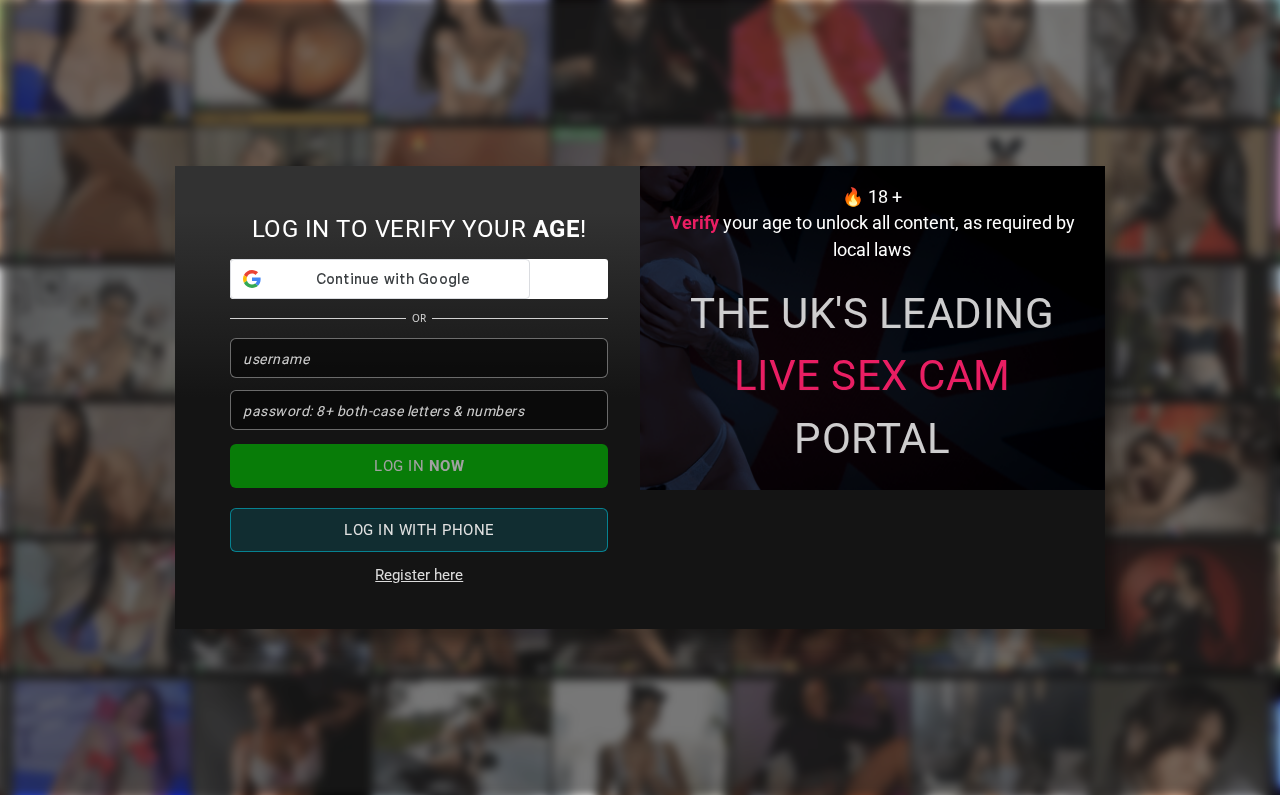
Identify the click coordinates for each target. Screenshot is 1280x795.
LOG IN (419, 466)
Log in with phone (419, 530)
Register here (419, 575)
